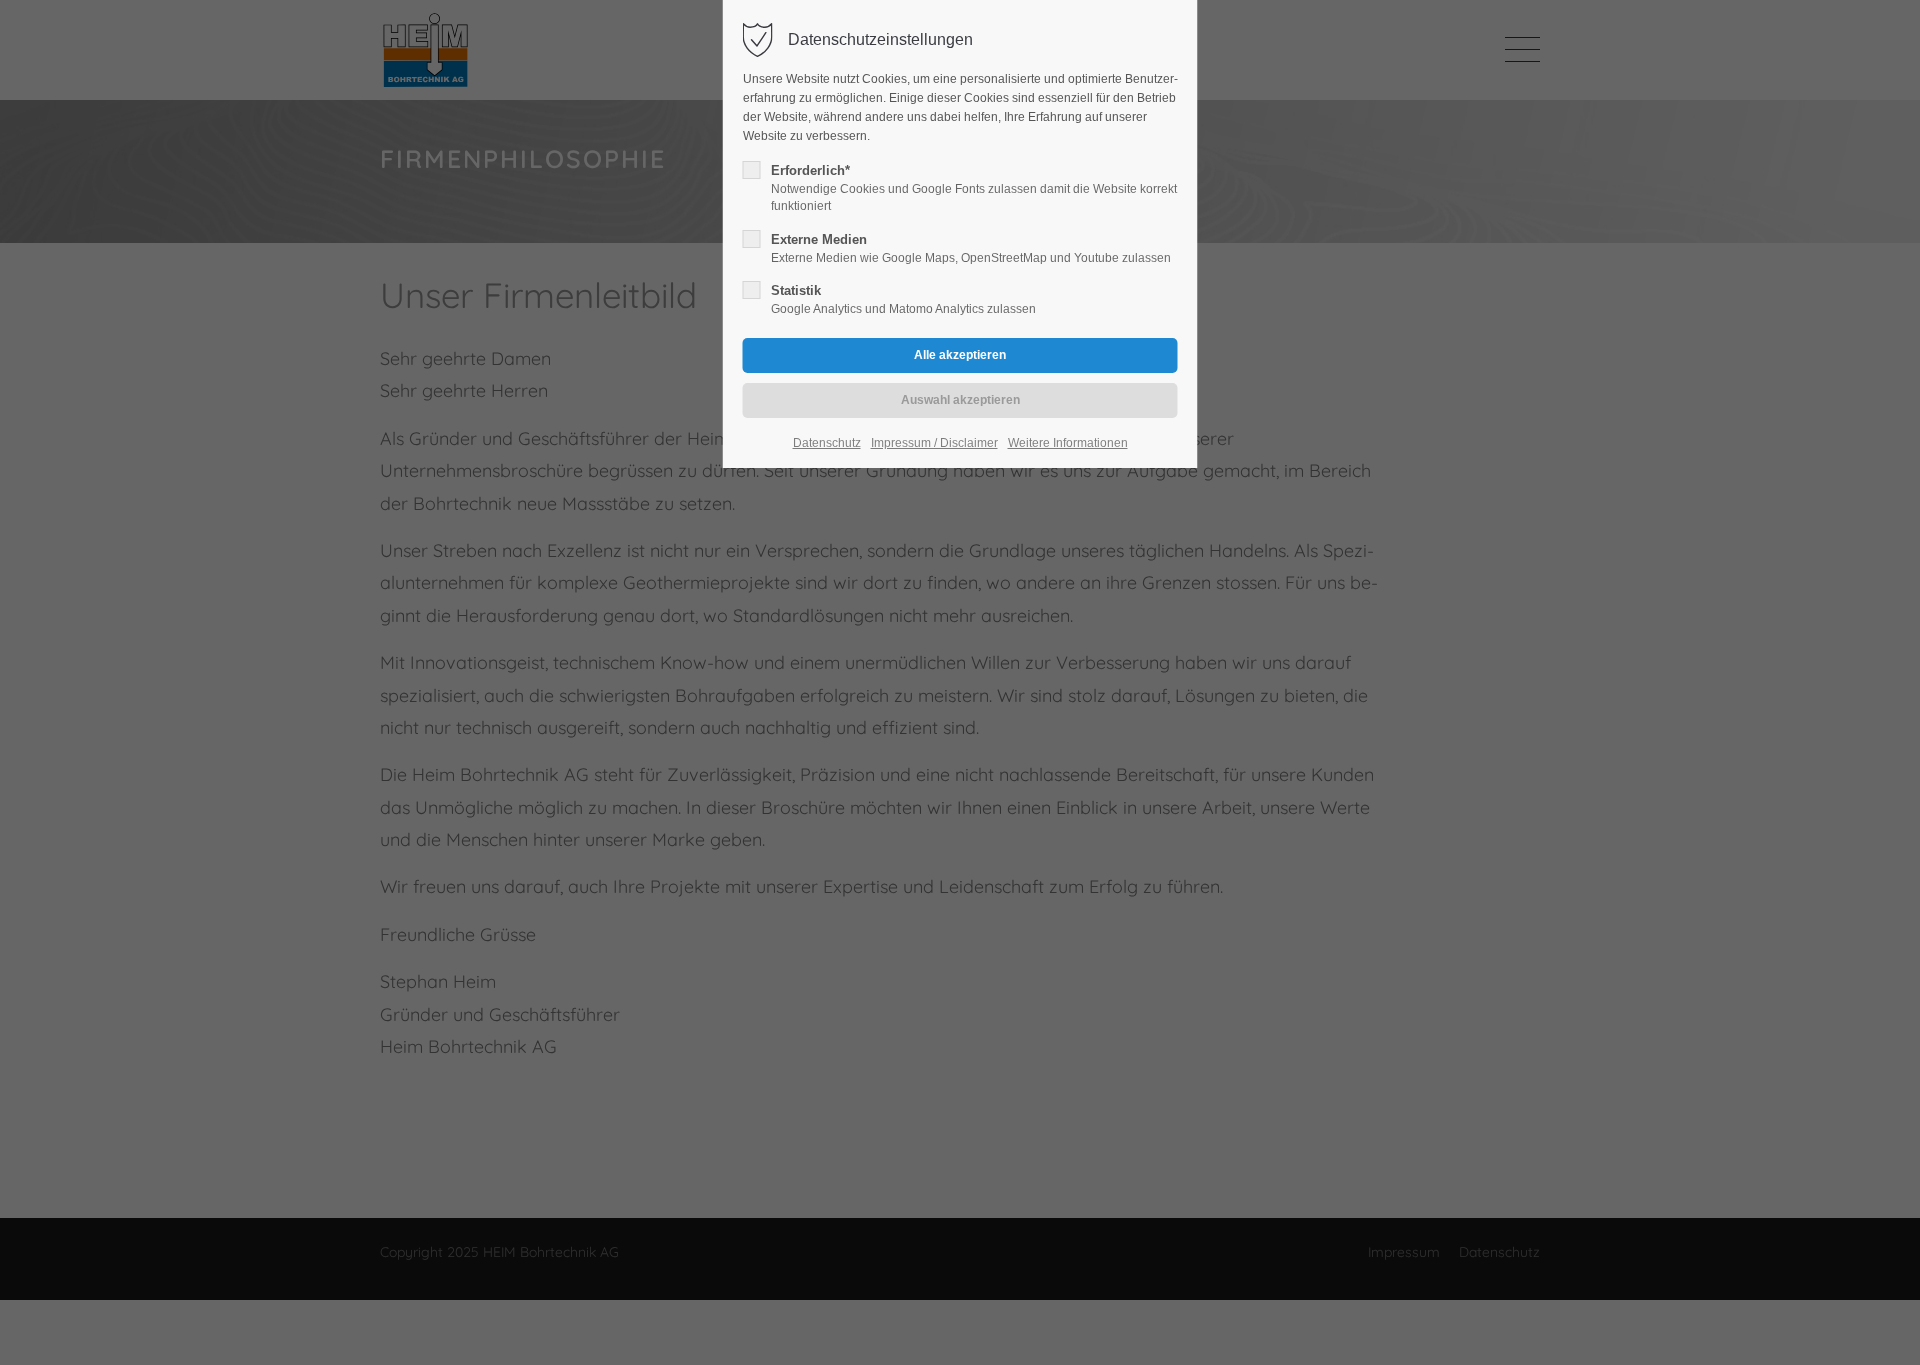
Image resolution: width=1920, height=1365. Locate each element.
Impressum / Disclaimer (934, 443)
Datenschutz (827, 443)
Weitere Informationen (1068, 443)
